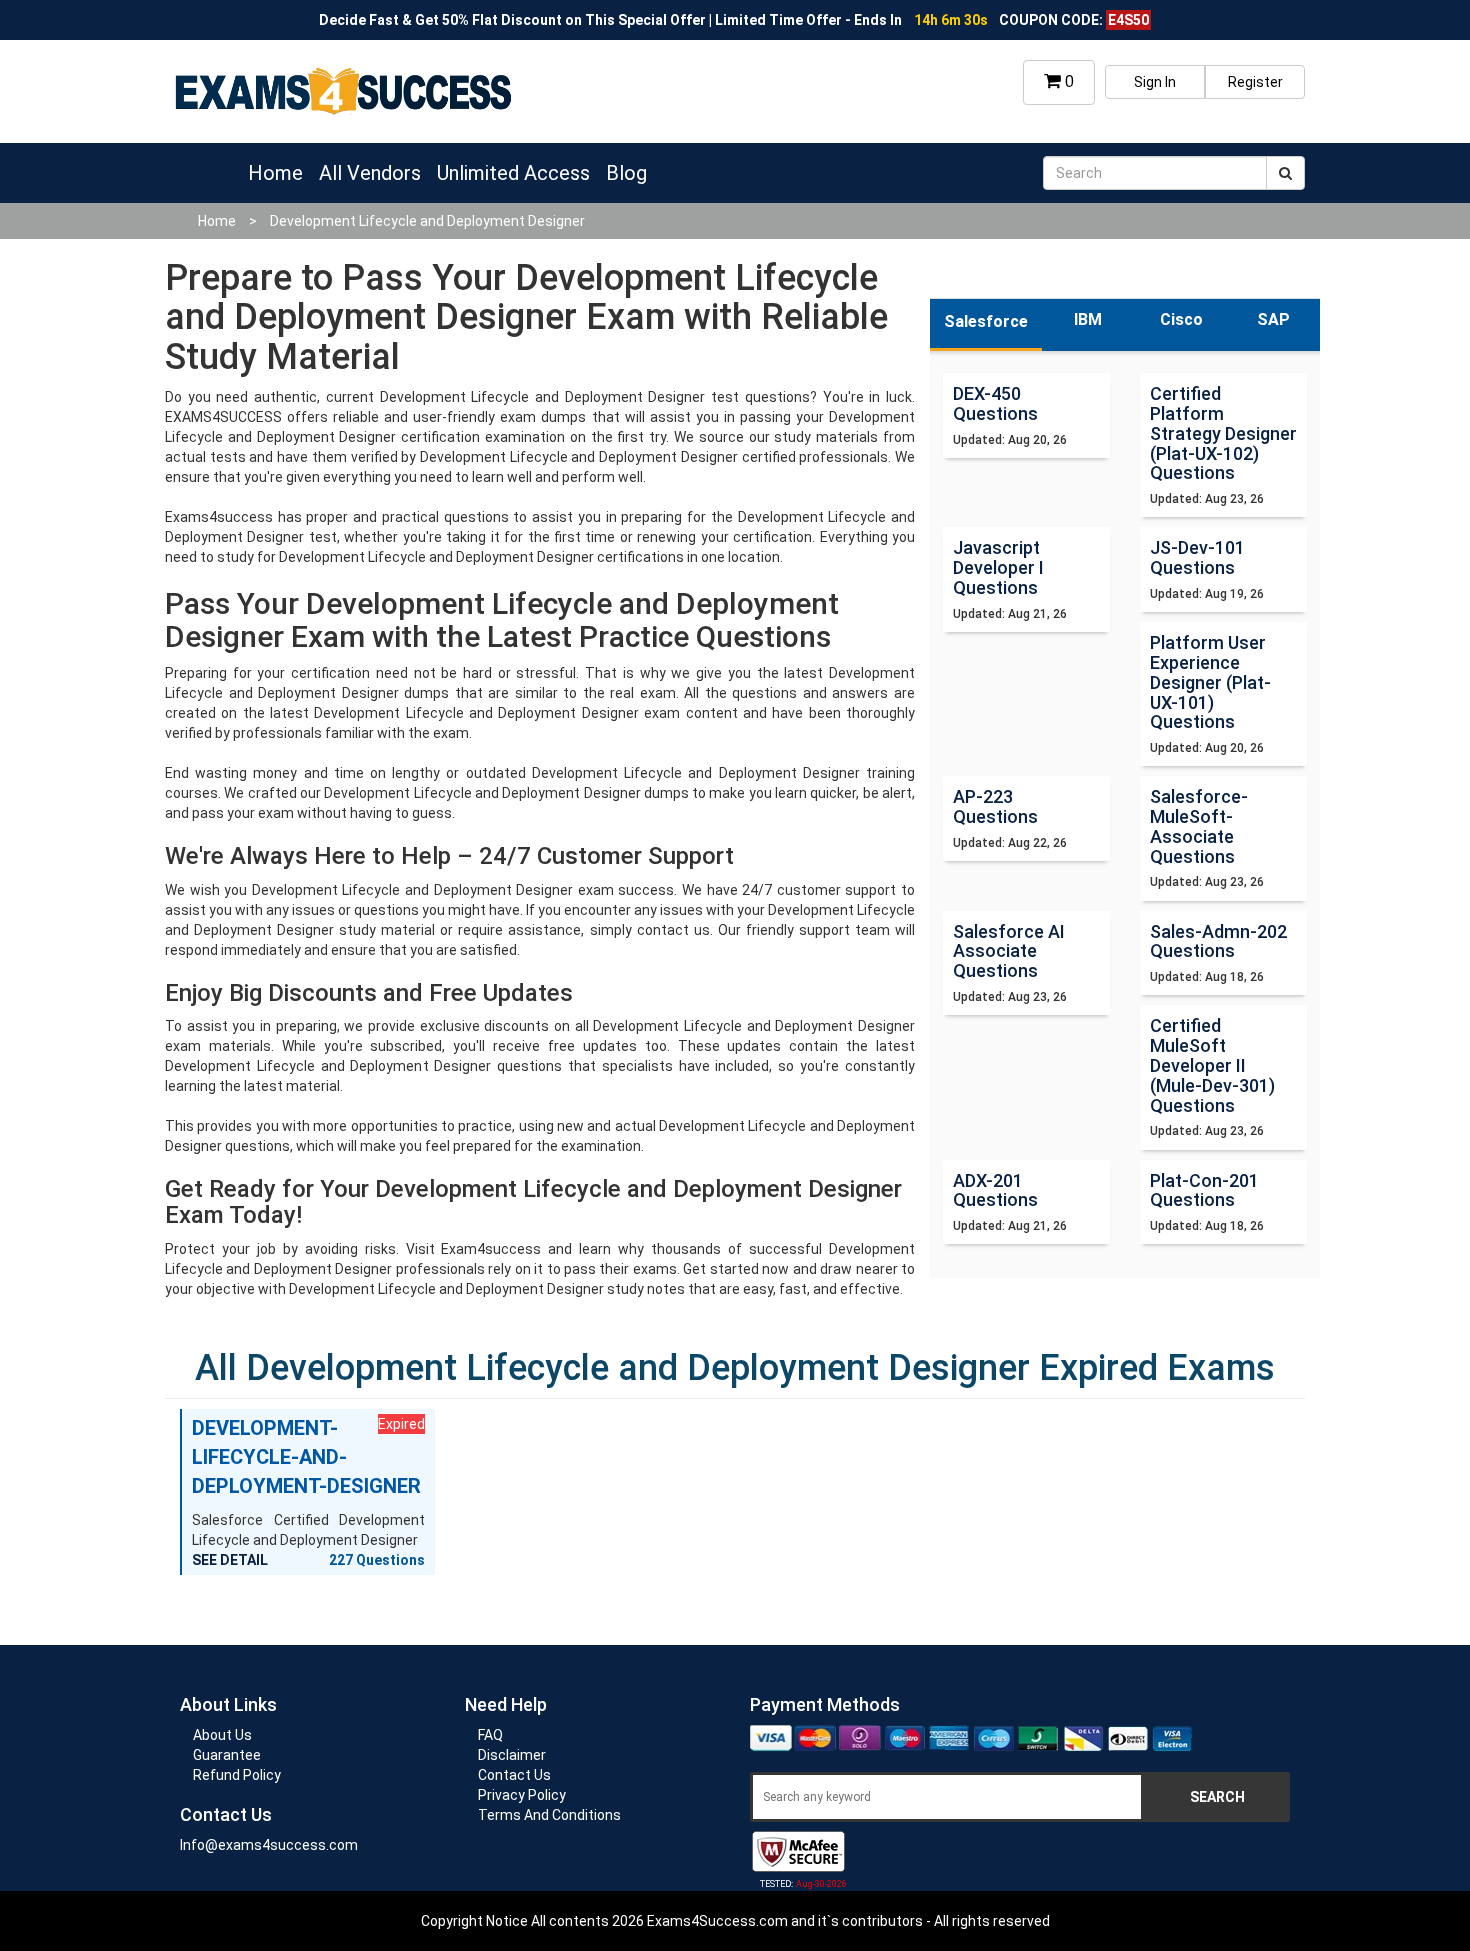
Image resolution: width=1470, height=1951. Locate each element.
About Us (222, 1735)
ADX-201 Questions (995, 1190)
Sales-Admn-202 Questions (1218, 941)
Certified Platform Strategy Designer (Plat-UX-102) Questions (1223, 433)
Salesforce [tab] (986, 321)
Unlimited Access (513, 173)
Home (275, 173)
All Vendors (370, 173)
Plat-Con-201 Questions (1204, 1190)
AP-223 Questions (995, 806)
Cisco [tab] (1181, 319)
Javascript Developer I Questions (998, 567)
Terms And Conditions (549, 1815)
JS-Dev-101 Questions (1197, 557)
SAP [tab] (1273, 319)
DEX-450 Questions (995, 403)
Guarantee (227, 1755)
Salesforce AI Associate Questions (1009, 951)
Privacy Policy (522, 1795)
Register (1255, 82)
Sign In (1155, 82)
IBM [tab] (1088, 319)
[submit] (1285, 173)
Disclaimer (512, 1755)
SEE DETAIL (230, 1560)
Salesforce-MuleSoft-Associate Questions (1199, 826)
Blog (626, 173)
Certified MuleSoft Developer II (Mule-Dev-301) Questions (1212, 1065)
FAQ (490, 1735)
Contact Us (514, 1775)
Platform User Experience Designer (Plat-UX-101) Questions (1210, 682)
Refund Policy (237, 1775)
